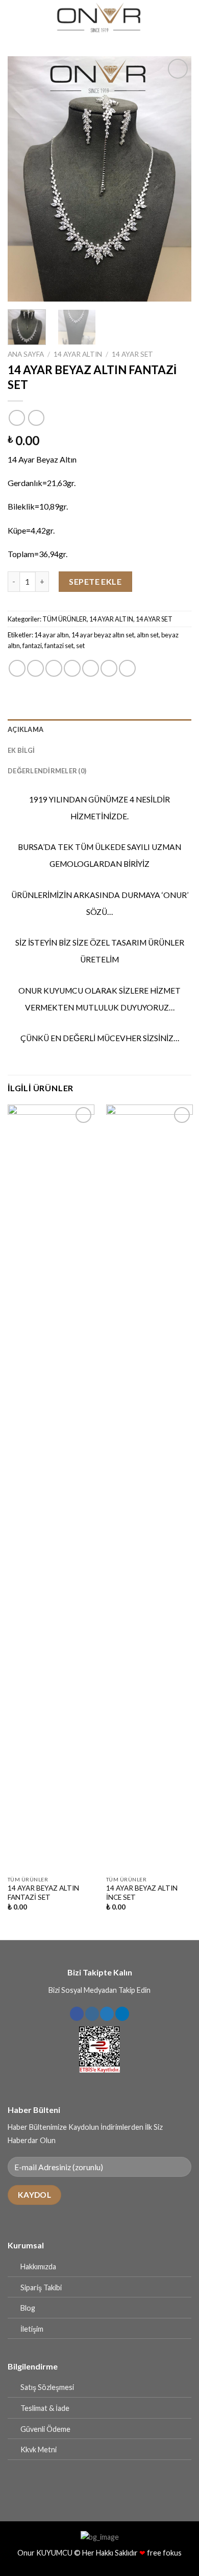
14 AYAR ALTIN (78, 354)
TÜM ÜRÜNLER (65, 619)
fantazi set (59, 646)
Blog (28, 2308)
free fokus (164, 2553)
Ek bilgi (21, 750)
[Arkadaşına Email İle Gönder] (72, 668)
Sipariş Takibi (41, 2287)
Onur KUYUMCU (45, 2553)
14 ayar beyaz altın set (103, 635)
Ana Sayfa (26, 354)
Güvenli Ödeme (45, 2429)
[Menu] (14, 18)
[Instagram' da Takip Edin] (92, 2014)
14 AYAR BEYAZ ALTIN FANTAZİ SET (43, 1893)
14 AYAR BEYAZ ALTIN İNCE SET (142, 1893)
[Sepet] (186, 18)
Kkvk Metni (39, 2449)
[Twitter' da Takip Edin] (107, 2014)
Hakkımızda (38, 2267)
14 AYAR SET (132, 354)
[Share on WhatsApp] (17, 668)
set (80, 646)
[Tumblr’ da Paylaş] (127, 668)
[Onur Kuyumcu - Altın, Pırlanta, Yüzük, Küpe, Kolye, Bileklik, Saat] (99, 18)
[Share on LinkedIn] (109, 668)
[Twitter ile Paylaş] (54, 668)
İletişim (32, 2329)
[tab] (99, 729)
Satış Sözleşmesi (47, 2387)
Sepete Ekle (95, 581)
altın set (148, 635)
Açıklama (26, 729)
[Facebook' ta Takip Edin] (77, 2014)
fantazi (32, 646)
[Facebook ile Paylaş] (35, 668)
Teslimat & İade (45, 2408)
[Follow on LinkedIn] (122, 2014)
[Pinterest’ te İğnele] (91, 668)
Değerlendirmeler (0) (47, 771)
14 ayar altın (52, 635)
